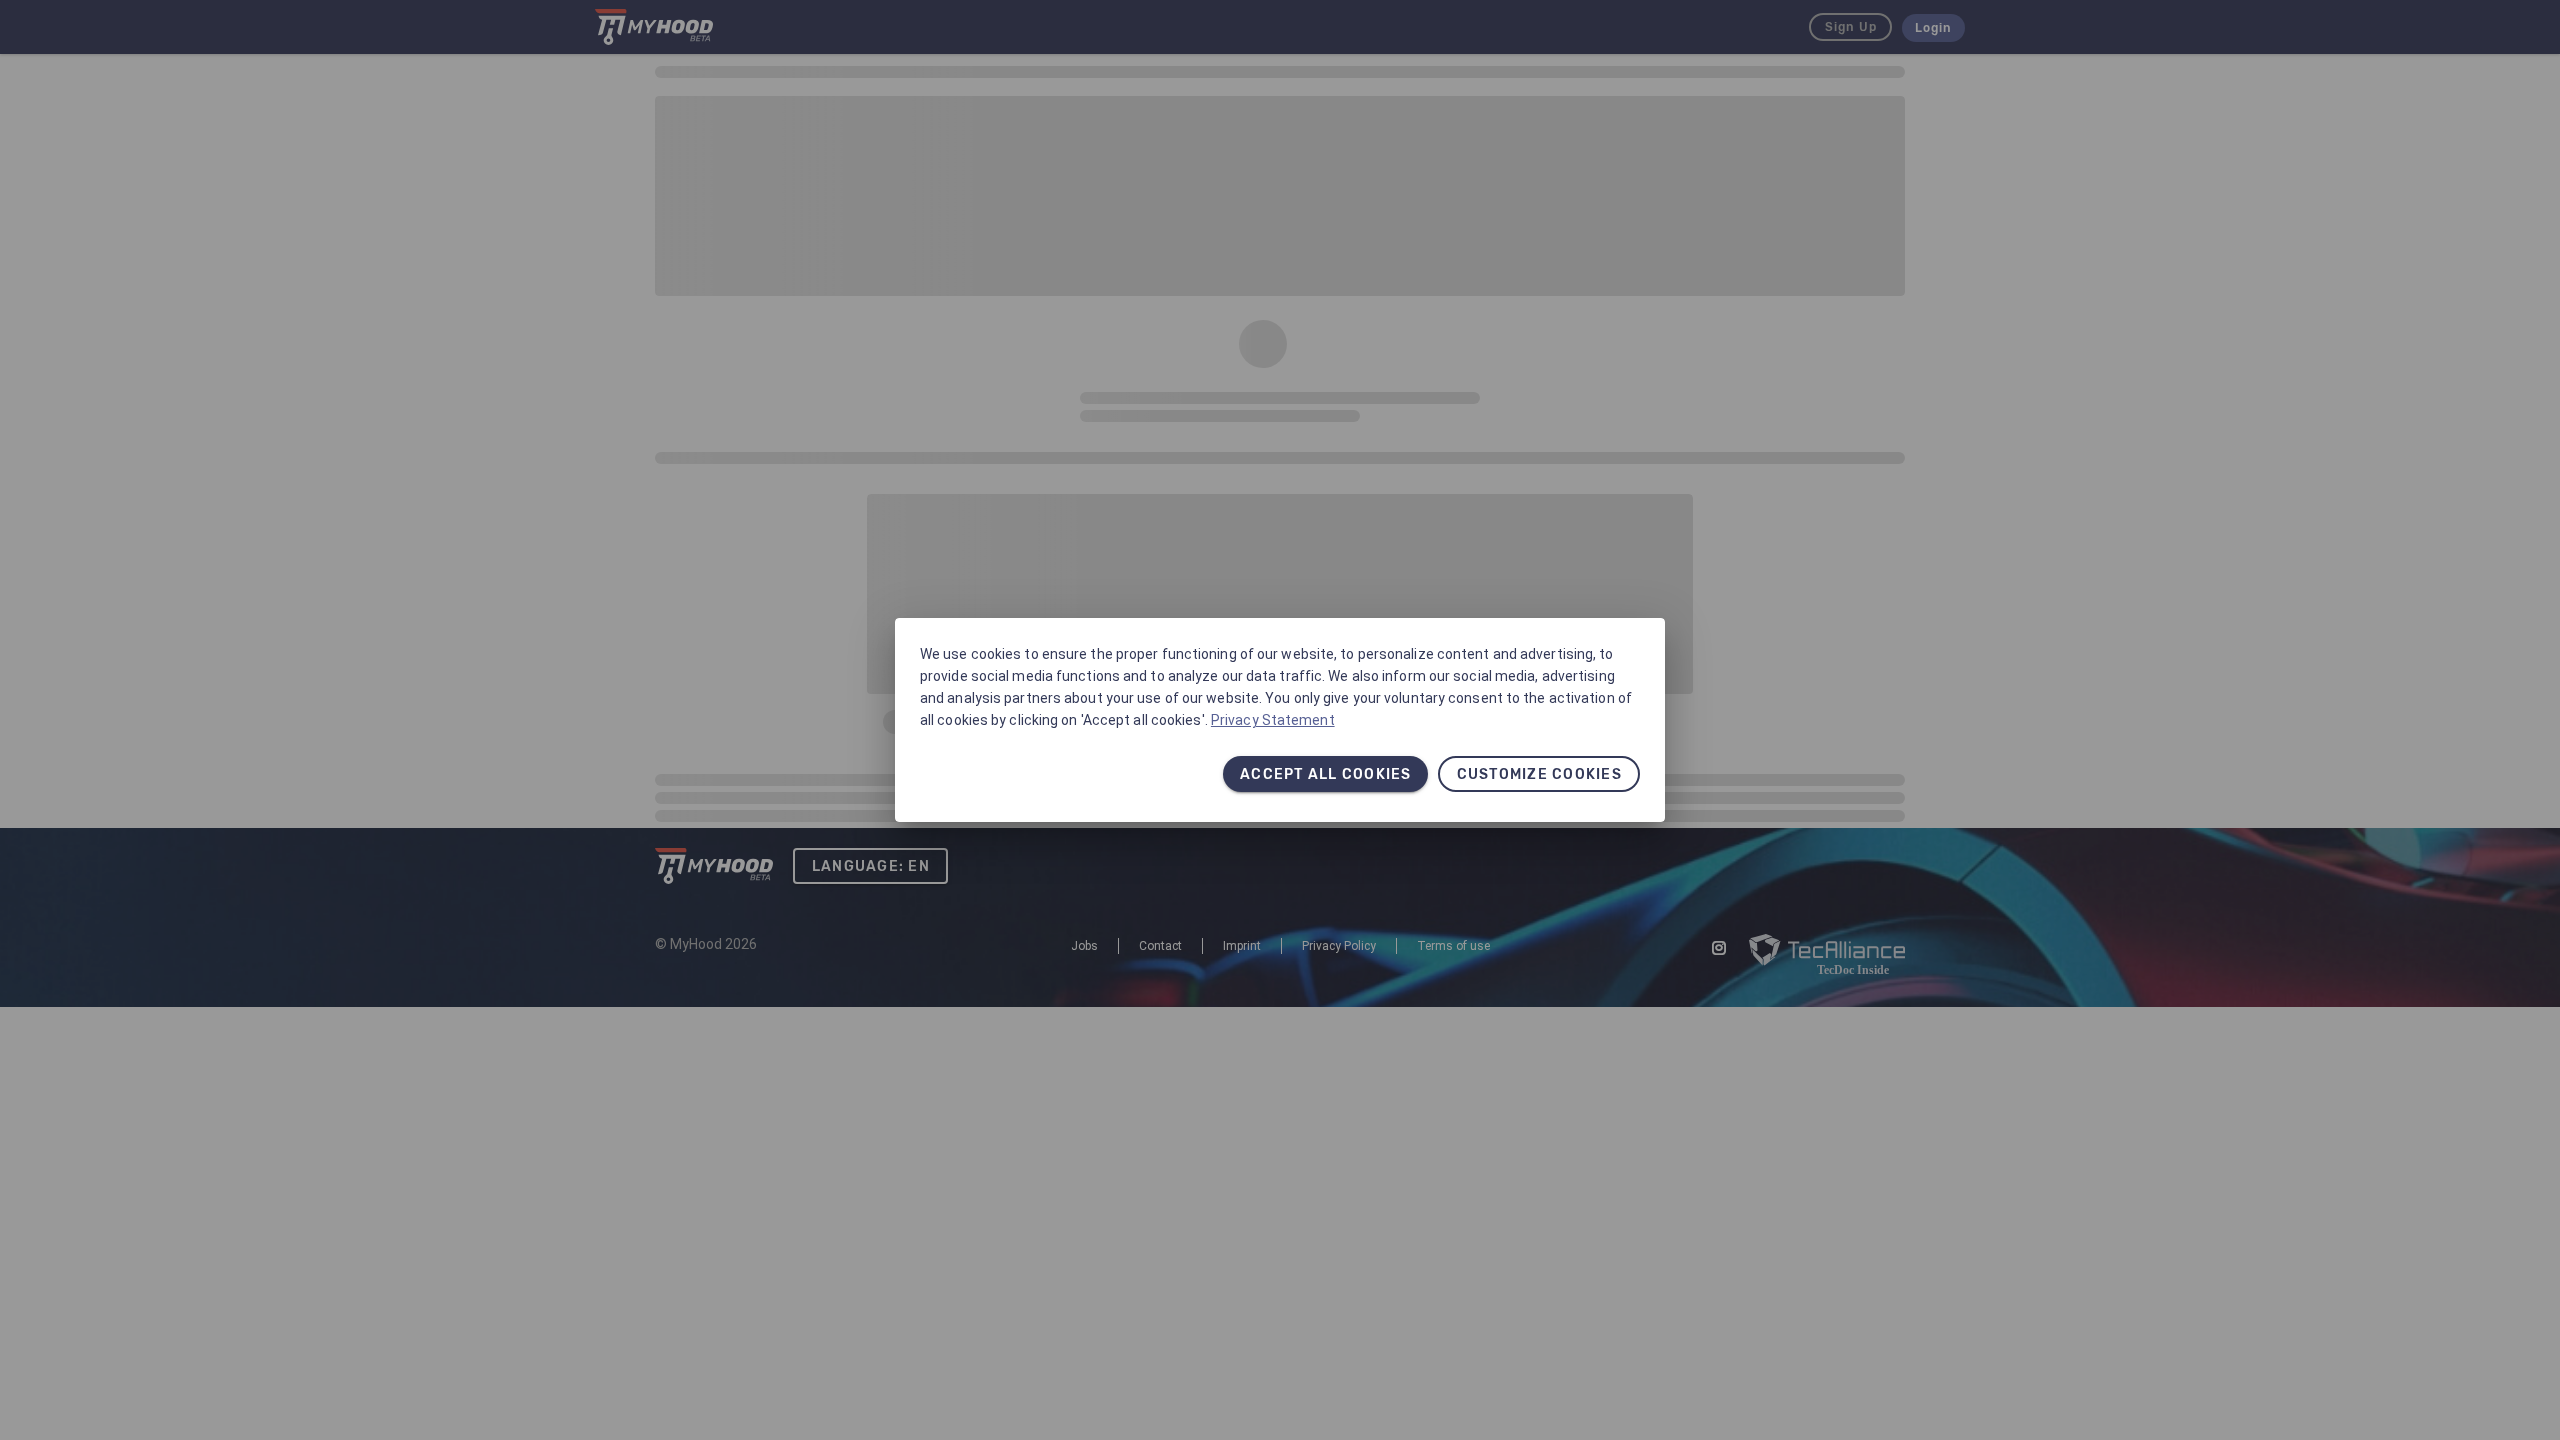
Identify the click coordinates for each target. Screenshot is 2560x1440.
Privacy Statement (1273, 720)
